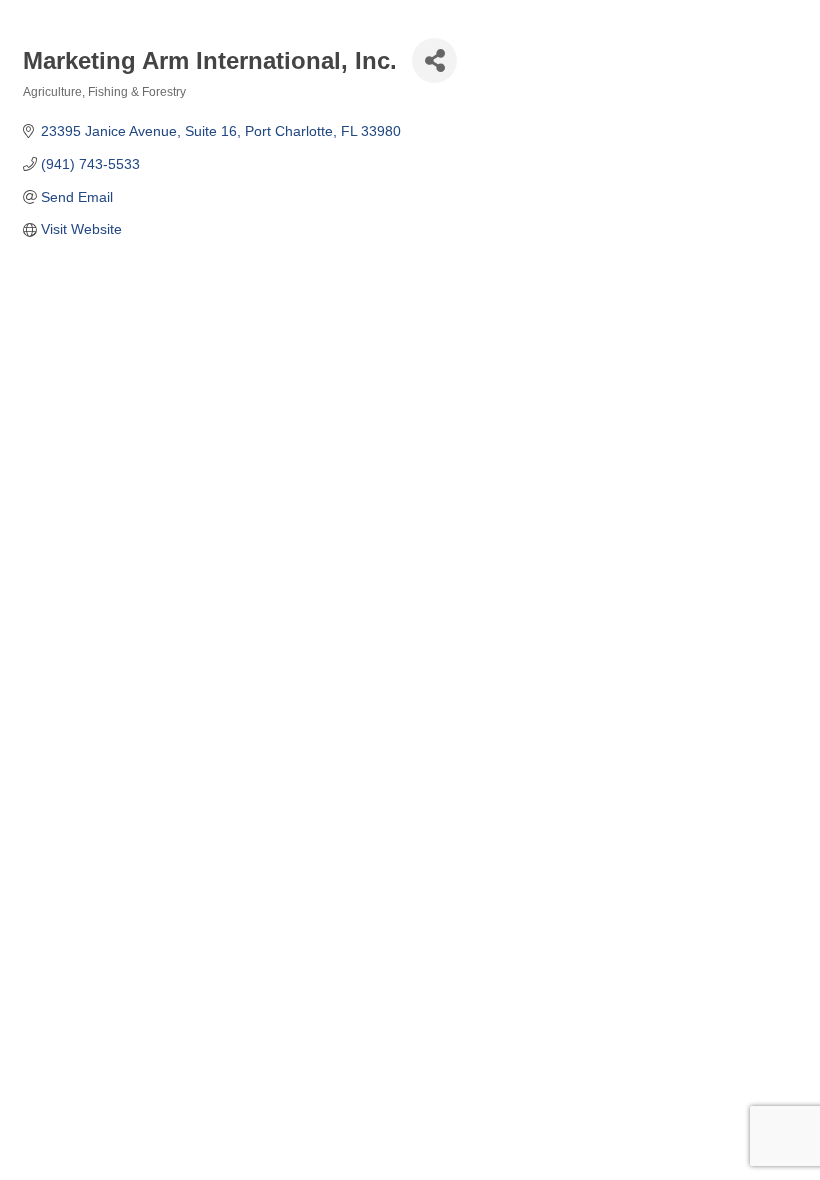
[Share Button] (434, 60)
